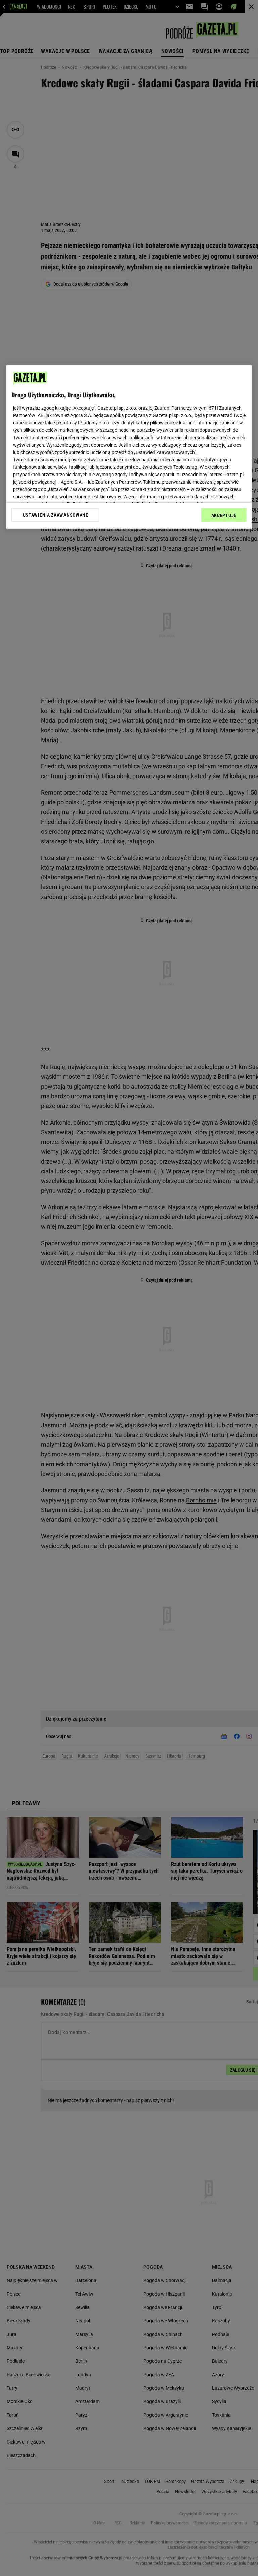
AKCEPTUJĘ (224, 515)
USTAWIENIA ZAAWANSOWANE (56, 515)
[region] (129, 447)
